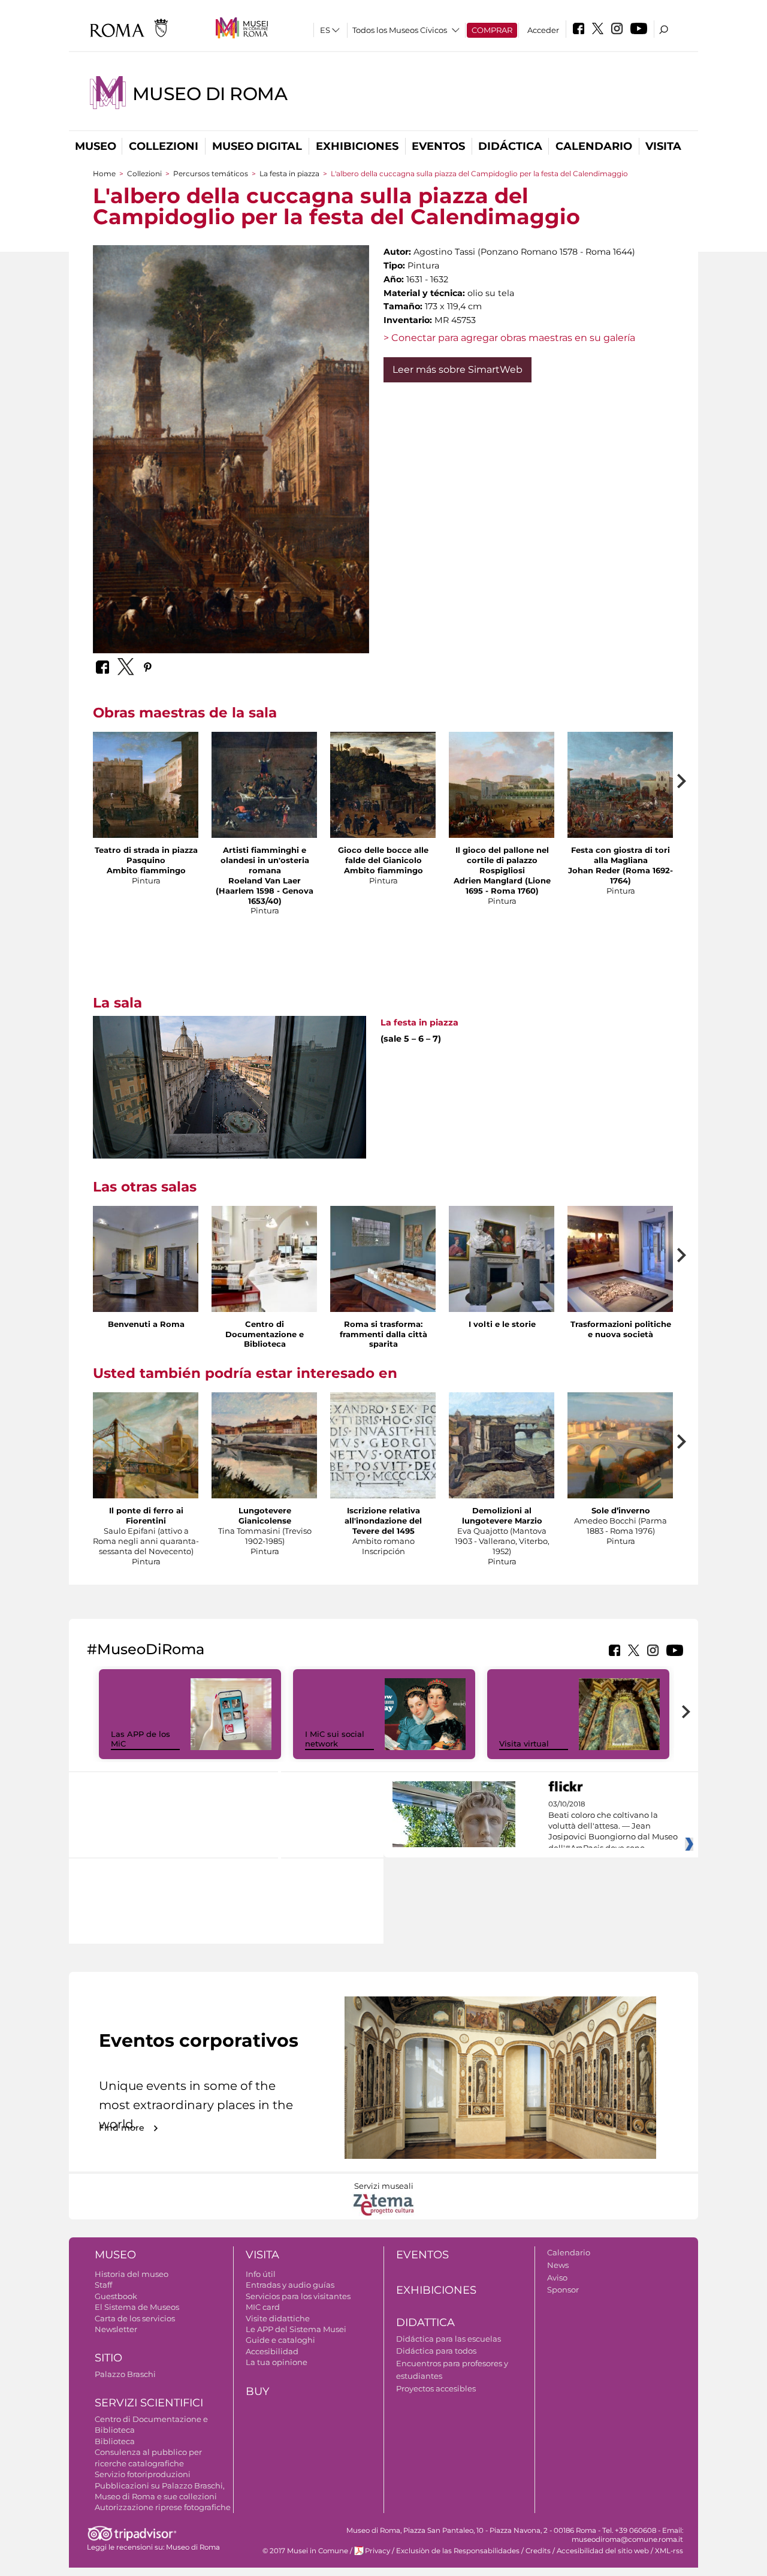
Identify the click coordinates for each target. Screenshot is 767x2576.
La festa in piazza (289, 174)
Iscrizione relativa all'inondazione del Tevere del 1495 (383, 1521)
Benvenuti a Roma (146, 1324)
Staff (103, 2285)
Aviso (557, 2278)
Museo (96, 146)
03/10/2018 (613, 1826)
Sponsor (563, 2290)
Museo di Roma (210, 94)
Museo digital (257, 146)
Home (104, 174)
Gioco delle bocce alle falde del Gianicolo (383, 855)
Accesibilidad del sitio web (603, 2551)
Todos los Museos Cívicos (400, 30)
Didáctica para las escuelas (449, 2339)
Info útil (261, 2274)
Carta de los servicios (135, 2318)
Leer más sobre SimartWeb (458, 369)
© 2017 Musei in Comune (305, 2551)
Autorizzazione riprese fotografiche (163, 2507)
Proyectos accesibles (436, 2388)
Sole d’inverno (621, 1510)
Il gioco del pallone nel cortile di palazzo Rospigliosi (502, 860)
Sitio (108, 2358)
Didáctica (510, 146)
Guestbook (116, 2296)
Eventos (438, 146)
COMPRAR (492, 30)
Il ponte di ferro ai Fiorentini (146, 1515)
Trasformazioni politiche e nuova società (621, 1329)
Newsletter (116, 2329)
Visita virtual (524, 1744)
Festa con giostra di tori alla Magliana (620, 855)
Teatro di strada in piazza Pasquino (146, 855)
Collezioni (164, 146)
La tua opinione (277, 2362)
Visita (663, 146)
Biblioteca (115, 2441)
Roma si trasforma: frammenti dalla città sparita (383, 1334)
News (558, 2265)
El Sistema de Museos (137, 2307)
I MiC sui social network (335, 1739)
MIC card (263, 2307)
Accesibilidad (272, 2351)
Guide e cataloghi (280, 2340)
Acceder (543, 30)
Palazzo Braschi (125, 2374)
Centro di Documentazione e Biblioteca (265, 1334)
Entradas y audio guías (290, 2285)
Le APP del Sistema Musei (296, 2329)
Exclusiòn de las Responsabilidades (458, 2551)
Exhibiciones (357, 146)
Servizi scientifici (149, 2403)
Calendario (594, 146)
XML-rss (669, 2551)
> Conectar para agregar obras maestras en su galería (509, 338)
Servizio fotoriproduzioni (143, 2474)
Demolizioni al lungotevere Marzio (502, 1515)
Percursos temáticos (211, 174)
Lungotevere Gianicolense (265, 1515)
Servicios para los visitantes (298, 2296)
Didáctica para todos (436, 2351)
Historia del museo (132, 2274)
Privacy (378, 2551)
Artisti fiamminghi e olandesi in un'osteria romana (265, 860)
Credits (538, 2551)
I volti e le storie (502, 1324)
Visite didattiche (278, 2318)
